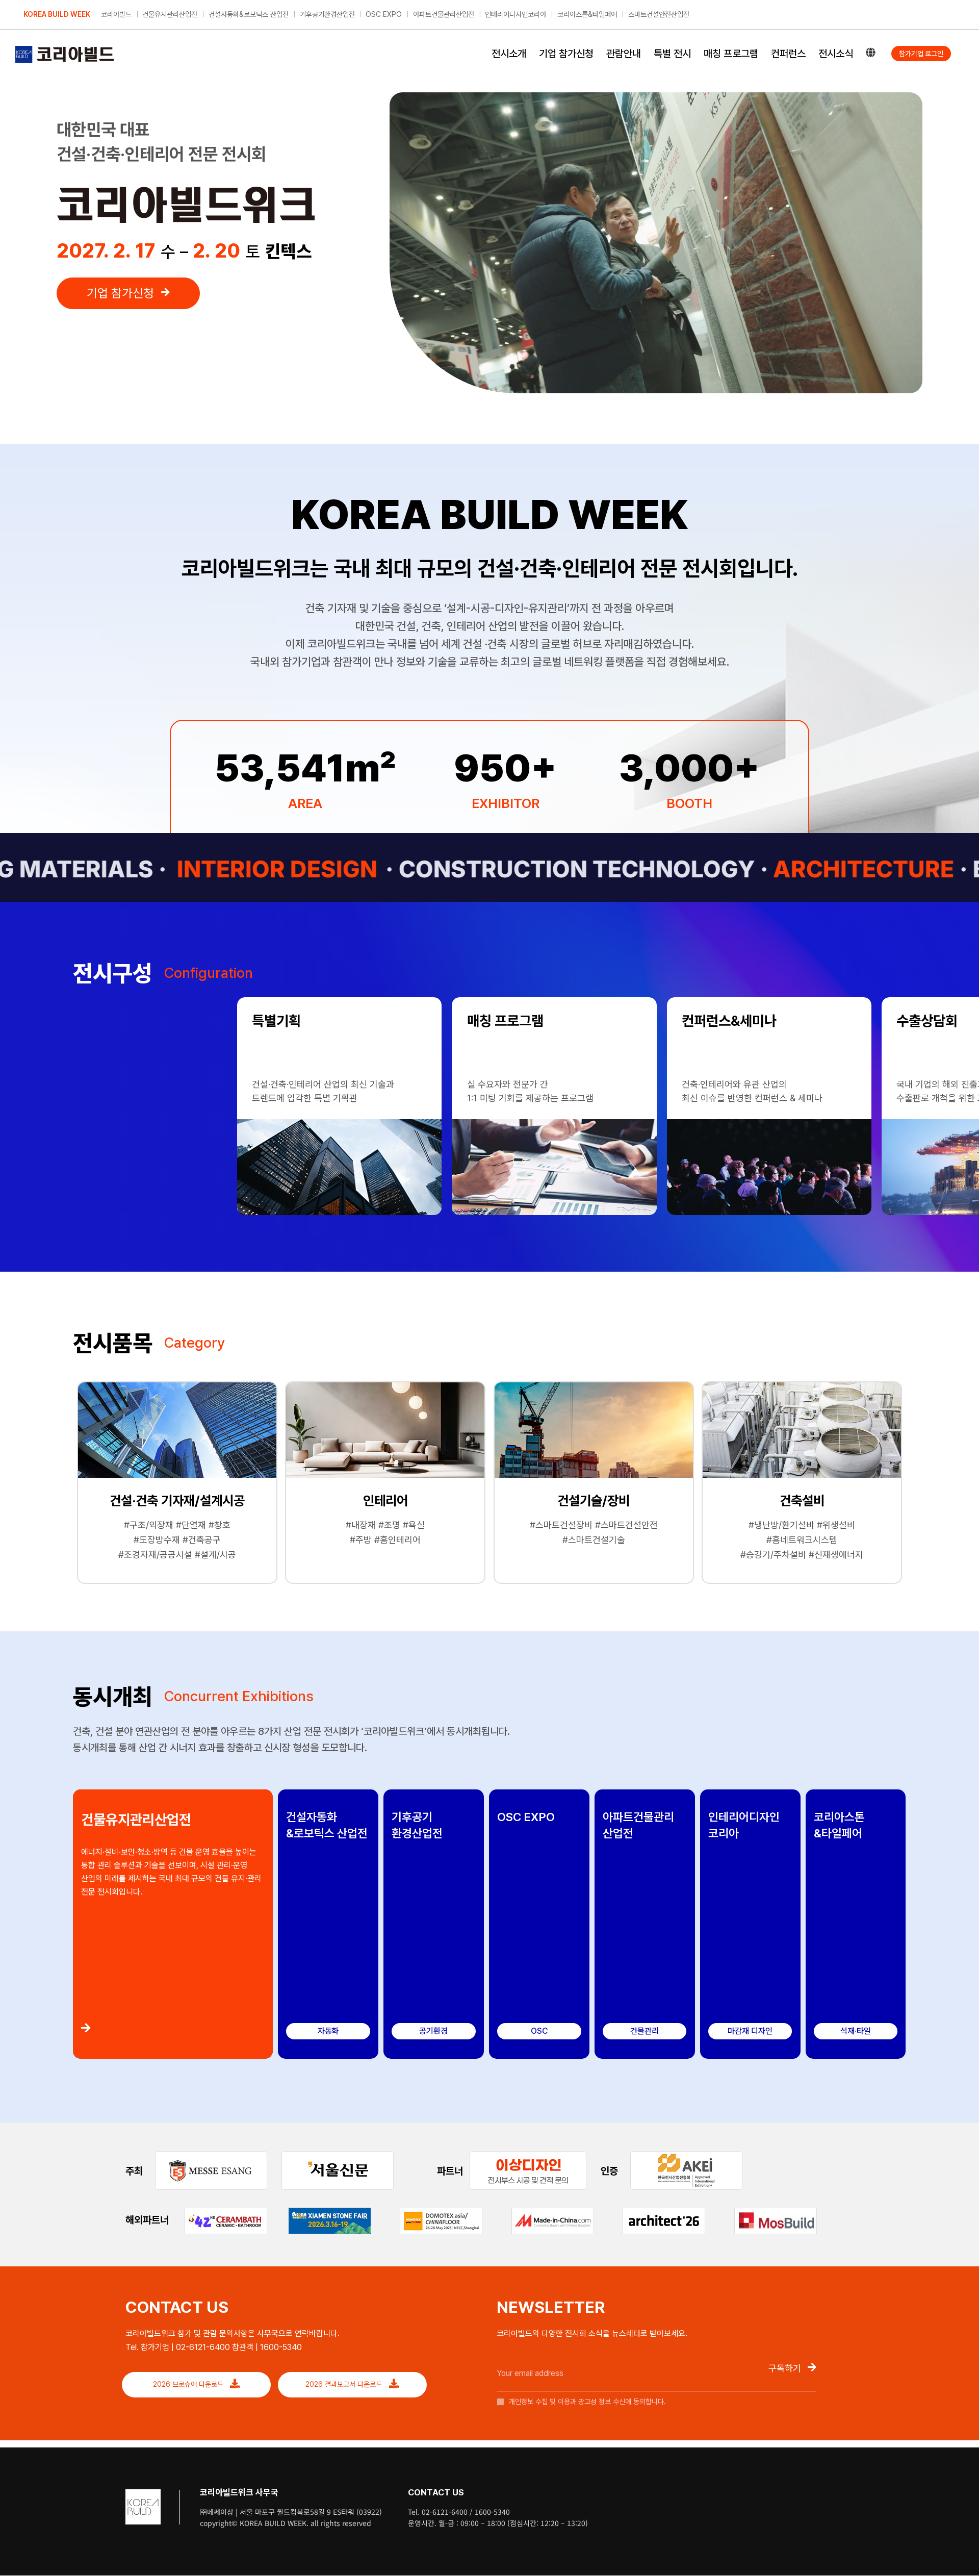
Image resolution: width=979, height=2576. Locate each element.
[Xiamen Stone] (330, 2212)
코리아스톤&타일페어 (587, 14)
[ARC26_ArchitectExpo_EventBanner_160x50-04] (664, 2212)
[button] (82, 1016)
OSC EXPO (384, 14)
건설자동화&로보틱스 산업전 (249, 14)
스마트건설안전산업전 (659, 14)
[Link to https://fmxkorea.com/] (173, 2028)
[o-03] (528, 2155)
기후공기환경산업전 (327, 14)
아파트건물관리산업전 (444, 14)
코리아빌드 (116, 14)
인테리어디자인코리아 (516, 14)
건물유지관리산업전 (170, 14)
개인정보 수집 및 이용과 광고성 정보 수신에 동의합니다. (586, 2402)
